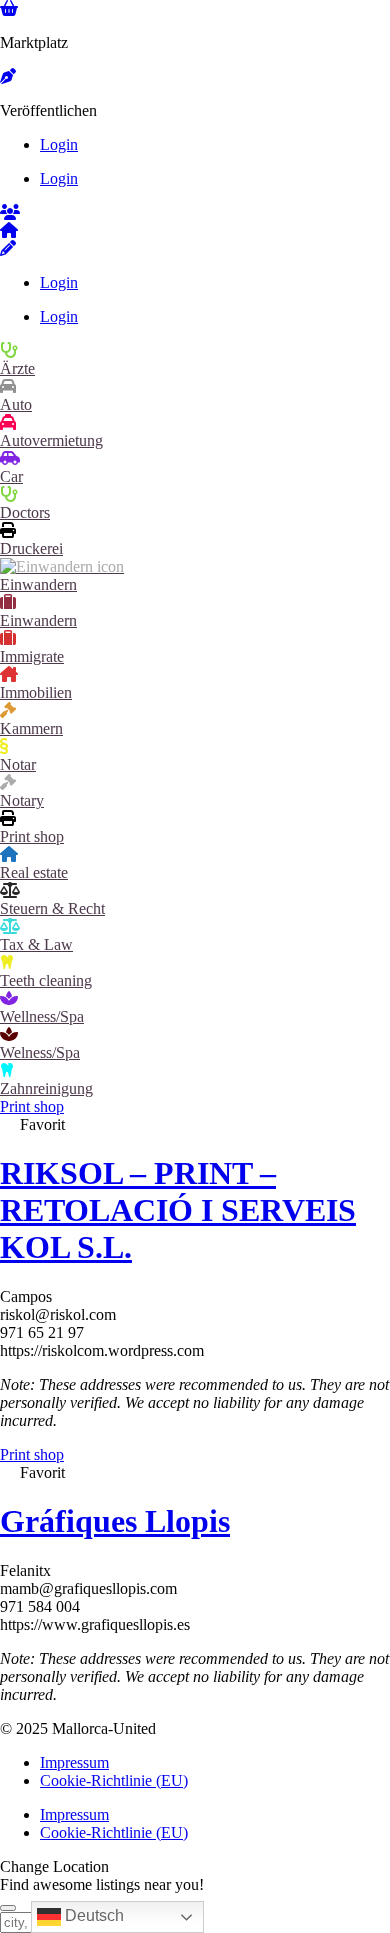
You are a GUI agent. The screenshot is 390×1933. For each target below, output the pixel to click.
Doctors (25, 512)
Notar (18, 764)
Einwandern (38, 584)
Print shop (32, 836)
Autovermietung (51, 440)
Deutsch (92, 1915)
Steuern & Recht (52, 908)
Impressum (74, 1762)
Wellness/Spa (42, 1016)
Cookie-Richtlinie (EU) (114, 1780)
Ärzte (17, 368)
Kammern (31, 728)
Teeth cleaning (46, 980)
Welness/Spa (40, 1052)
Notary (22, 800)
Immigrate (32, 656)
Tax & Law (36, 944)
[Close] (8, 1908)
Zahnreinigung (46, 1088)
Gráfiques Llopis (115, 1521)
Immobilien (36, 692)
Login (59, 144)
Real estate (34, 872)
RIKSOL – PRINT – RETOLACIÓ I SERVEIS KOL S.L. (178, 1210)
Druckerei (31, 548)
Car (11, 476)
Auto (16, 404)
